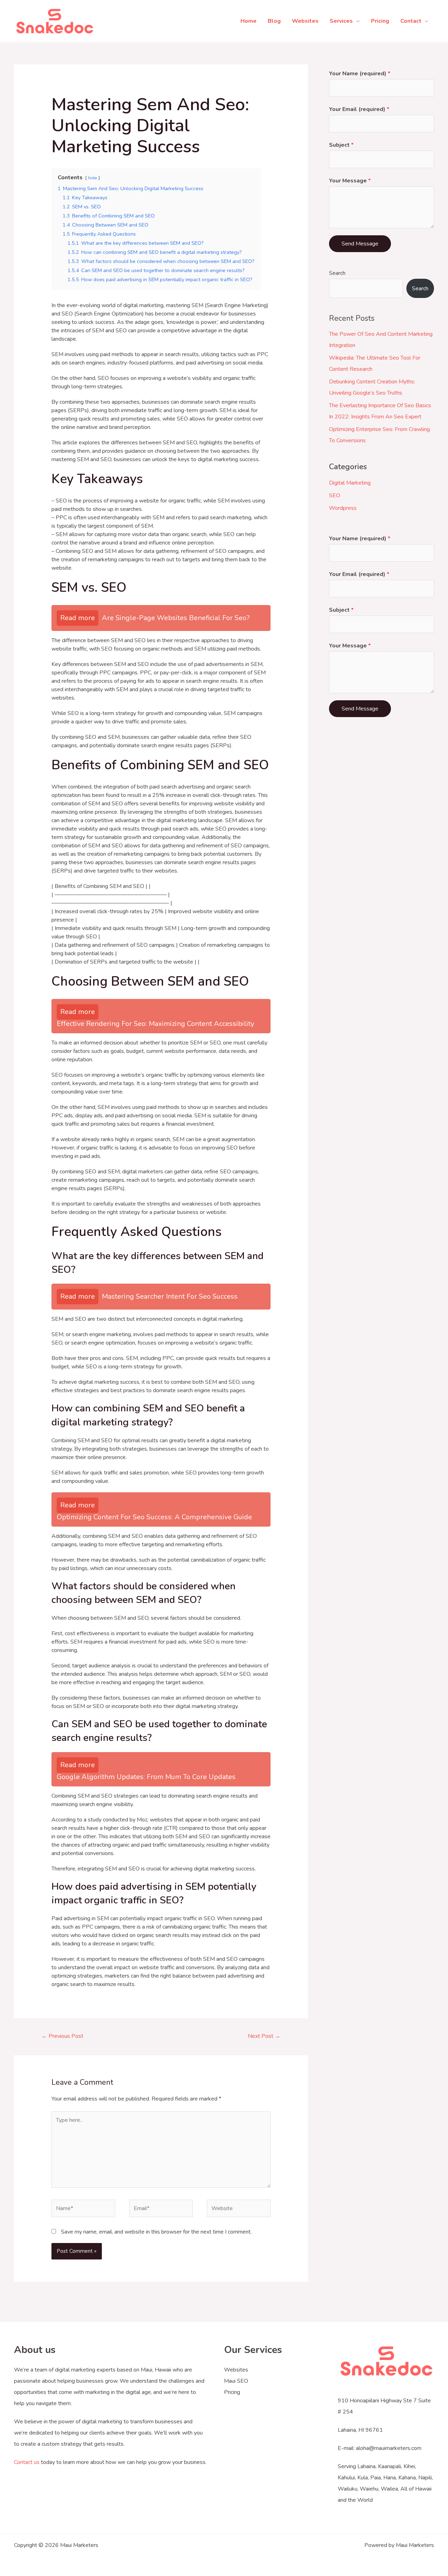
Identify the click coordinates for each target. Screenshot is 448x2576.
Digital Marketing (350, 483)
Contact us (27, 2462)
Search (337, 273)
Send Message (360, 244)
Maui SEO (236, 2381)
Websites (236, 2370)
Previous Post (62, 2036)
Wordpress (343, 508)
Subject (341, 145)
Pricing (232, 2392)
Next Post (264, 2036)
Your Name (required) (360, 74)
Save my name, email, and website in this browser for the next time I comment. (156, 2232)
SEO (335, 495)
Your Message (350, 181)
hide (93, 178)
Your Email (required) (359, 109)
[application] (356, 21)
